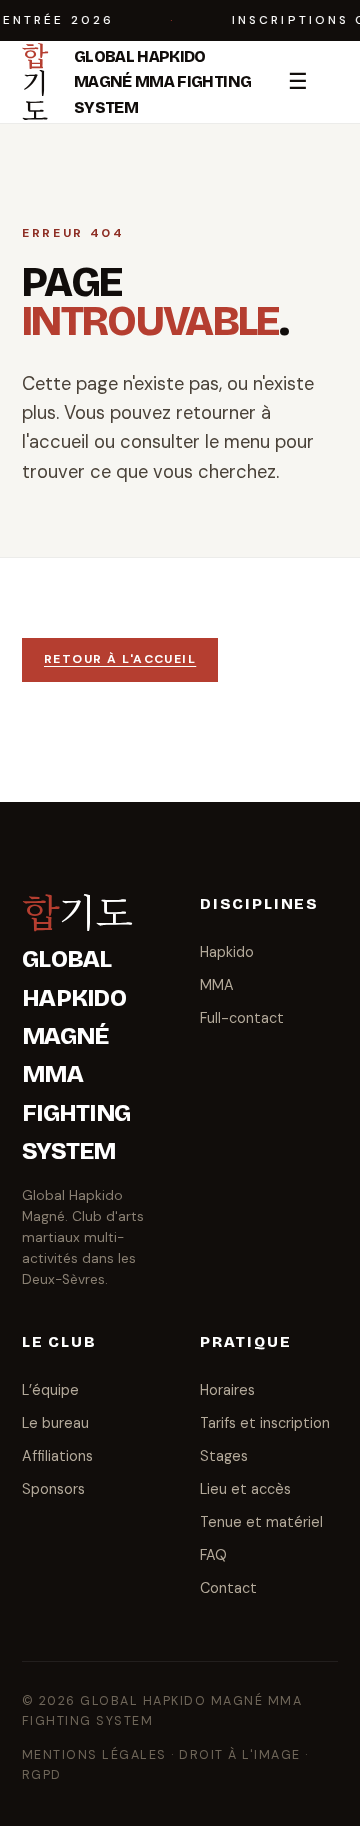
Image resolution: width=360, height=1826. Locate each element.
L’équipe (50, 1390)
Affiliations (57, 1456)
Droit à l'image (239, 1755)
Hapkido (227, 952)
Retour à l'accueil (120, 659)
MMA (217, 985)
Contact (228, 1588)
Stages (224, 1456)
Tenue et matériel (261, 1522)
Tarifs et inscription (265, 1423)
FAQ (213, 1555)
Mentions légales (94, 1755)
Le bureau (55, 1423)
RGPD (42, 1775)
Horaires (227, 1390)
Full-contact (242, 1018)
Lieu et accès (245, 1489)
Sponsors (53, 1489)
